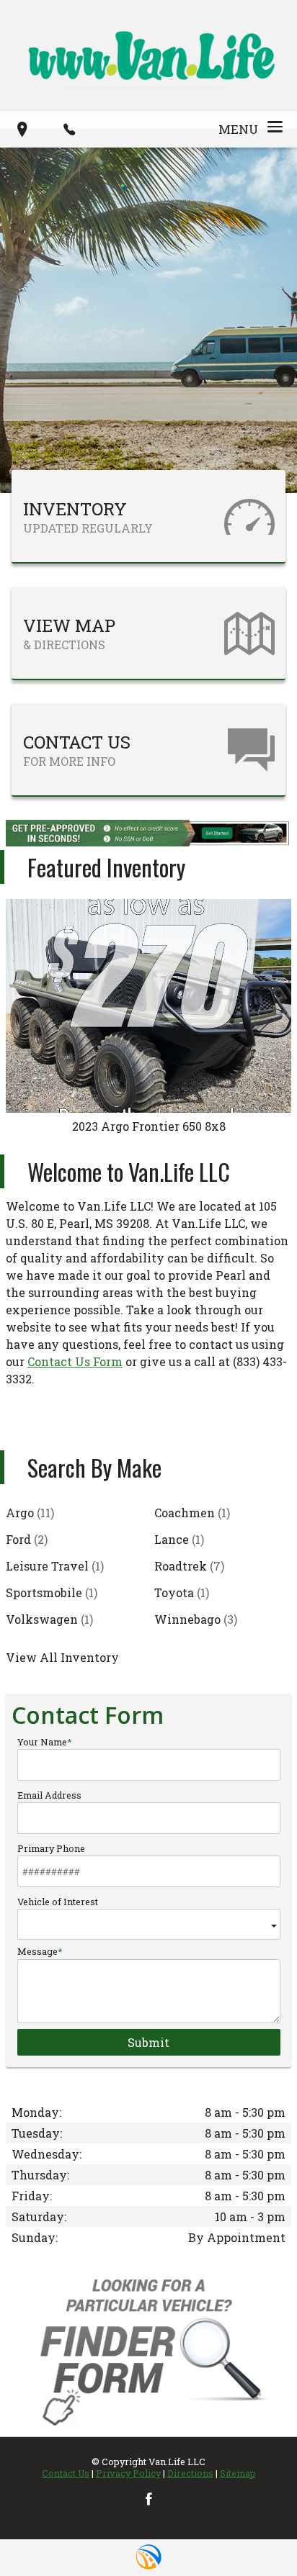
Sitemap (238, 2473)
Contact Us (66, 2473)
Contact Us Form (75, 1361)
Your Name (42, 1742)
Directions (190, 2473)
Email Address (49, 1795)
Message (37, 1951)
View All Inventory (62, 1657)
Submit (148, 2042)
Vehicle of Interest (58, 1902)
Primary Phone (51, 1848)
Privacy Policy (128, 2473)
